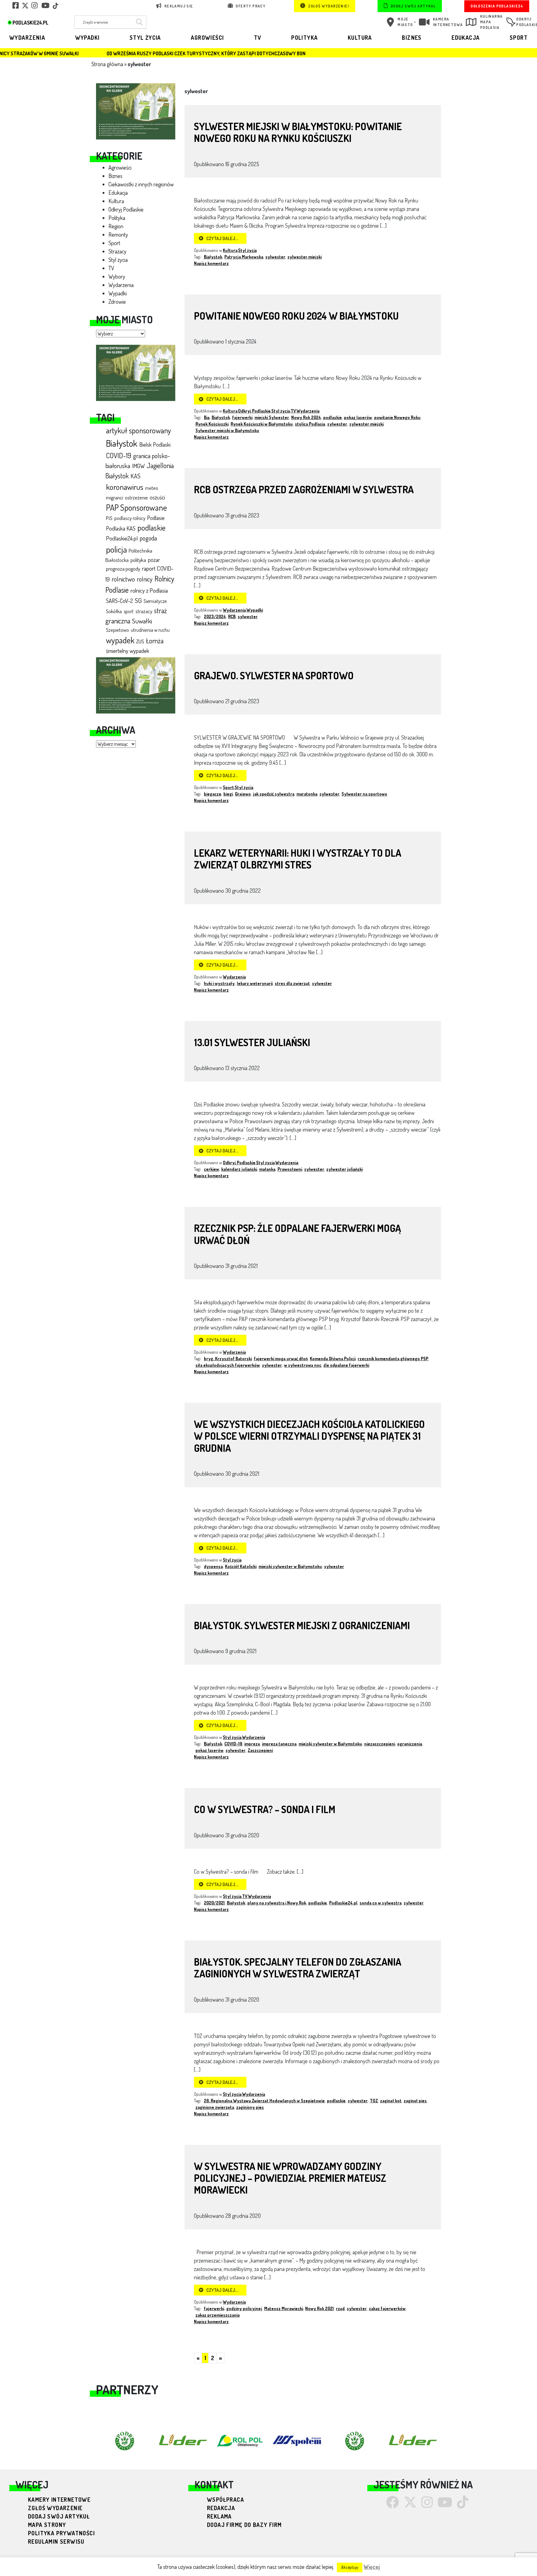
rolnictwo (123, 579)
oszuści (157, 497)
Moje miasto (405, 22)
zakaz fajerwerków (387, 2308)
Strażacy (117, 251)
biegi (228, 794)
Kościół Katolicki (241, 1566)
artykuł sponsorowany (138, 430)
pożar (154, 560)
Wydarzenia (27, 38)
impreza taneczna (279, 1744)
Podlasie (156, 518)
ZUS (140, 641)
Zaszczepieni (260, 1750)
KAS (135, 476)
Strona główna (107, 64)
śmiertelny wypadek (128, 651)
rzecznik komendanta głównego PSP (393, 1359)
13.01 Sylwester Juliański (252, 1042)
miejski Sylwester (272, 417)
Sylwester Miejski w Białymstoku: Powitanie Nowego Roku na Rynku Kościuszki (298, 132)
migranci (115, 497)
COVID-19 (119, 455)
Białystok (122, 443)
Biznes (412, 38)
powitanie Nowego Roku (397, 417)
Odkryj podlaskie (523, 22)
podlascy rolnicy (130, 518)
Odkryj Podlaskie (126, 209)
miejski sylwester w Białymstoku (290, 1566)
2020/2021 (214, 1903)
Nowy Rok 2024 (306, 417)
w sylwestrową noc (303, 1365)
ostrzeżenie (136, 497)
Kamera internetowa (448, 22)
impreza (252, 1744)
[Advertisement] (136, 849)
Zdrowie (117, 302)
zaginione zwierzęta (215, 2107)
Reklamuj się (178, 6)
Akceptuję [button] (350, 2567)
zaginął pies (415, 2101)
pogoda (148, 538)
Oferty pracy (250, 6)
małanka (267, 1169)
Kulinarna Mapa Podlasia (491, 22)
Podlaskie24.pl (122, 538)
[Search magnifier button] (138, 22)
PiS (109, 518)
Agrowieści (207, 38)
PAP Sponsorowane (136, 507)
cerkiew (211, 1169)
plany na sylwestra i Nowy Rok (277, 1903)
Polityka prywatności (61, 2533)
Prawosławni (290, 1169)
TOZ (374, 2101)
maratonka (307, 794)
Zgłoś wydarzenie (55, 2508)
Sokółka (114, 611)
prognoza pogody (123, 569)
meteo (152, 488)
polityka (138, 560)
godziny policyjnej (244, 2308)
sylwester (275, 257)
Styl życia (145, 38)
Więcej (372, 2567)
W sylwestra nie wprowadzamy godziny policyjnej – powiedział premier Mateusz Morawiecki (290, 2178)
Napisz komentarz (211, 263)
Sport (519, 38)
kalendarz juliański (239, 1169)
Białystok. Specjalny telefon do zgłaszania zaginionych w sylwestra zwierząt (298, 1968)
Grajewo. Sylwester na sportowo (274, 675)
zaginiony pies (250, 2107)
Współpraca (225, 2500)
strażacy (144, 611)
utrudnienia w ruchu (150, 630)
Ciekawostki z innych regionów (141, 184)
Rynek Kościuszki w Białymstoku (262, 424)
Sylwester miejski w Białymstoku (227, 430)
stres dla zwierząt (292, 983)
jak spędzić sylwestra (274, 794)
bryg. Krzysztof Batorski (228, 1359)
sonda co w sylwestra (381, 1903)
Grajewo (243, 794)
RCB (232, 616)
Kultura (360, 38)
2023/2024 (215, 616)
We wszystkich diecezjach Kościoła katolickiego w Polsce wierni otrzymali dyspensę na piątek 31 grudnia (309, 1436)
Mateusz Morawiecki (284, 2308)
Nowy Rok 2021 (319, 2308)
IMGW (138, 466)
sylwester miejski (305, 257)
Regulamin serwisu (56, 2542)
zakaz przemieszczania (218, 2315)
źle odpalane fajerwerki (346, 1365)
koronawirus (125, 487)
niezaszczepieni (380, 1744)
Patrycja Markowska (244, 257)
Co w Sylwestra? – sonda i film (265, 1809)
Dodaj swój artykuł (413, 6)
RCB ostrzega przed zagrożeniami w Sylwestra (304, 489)
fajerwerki (242, 417)
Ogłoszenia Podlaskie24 (497, 6)
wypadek (120, 640)
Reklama (219, 2516)
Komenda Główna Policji (333, 1359)
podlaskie (151, 527)
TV (258, 38)
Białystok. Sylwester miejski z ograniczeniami (302, 1625)
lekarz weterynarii (255, 983)
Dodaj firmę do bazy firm (244, 2525)
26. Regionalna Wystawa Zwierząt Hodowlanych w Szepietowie (264, 2101)
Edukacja (466, 38)
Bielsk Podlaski (155, 445)
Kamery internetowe (59, 2500)
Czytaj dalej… (222, 238)
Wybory (117, 276)
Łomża (155, 641)
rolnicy (145, 579)
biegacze (213, 794)
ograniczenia (410, 1744)
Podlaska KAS (121, 528)
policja (116, 549)
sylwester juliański (344, 1169)
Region (116, 226)
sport (129, 611)
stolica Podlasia (310, 424)
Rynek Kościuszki (212, 424)
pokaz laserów (358, 417)
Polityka (304, 38)
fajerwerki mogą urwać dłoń (281, 1359)
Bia (207, 417)
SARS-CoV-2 (119, 601)
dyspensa (213, 1566)
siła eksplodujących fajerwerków (228, 1365)
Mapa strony (47, 2525)
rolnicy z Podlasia (149, 590)
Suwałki (142, 621)
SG (138, 600)
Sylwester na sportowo (364, 794)
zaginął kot (391, 2101)
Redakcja (221, 2508)
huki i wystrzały (219, 983)
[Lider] (136, 111)
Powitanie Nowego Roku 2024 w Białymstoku (296, 316)
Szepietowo (117, 630)
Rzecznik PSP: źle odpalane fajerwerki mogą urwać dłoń (297, 1234)
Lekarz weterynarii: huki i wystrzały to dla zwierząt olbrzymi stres (298, 859)
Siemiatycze (155, 601)
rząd (340, 2308)
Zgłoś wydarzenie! (328, 6)
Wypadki (87, 38)
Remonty (118, 235)
